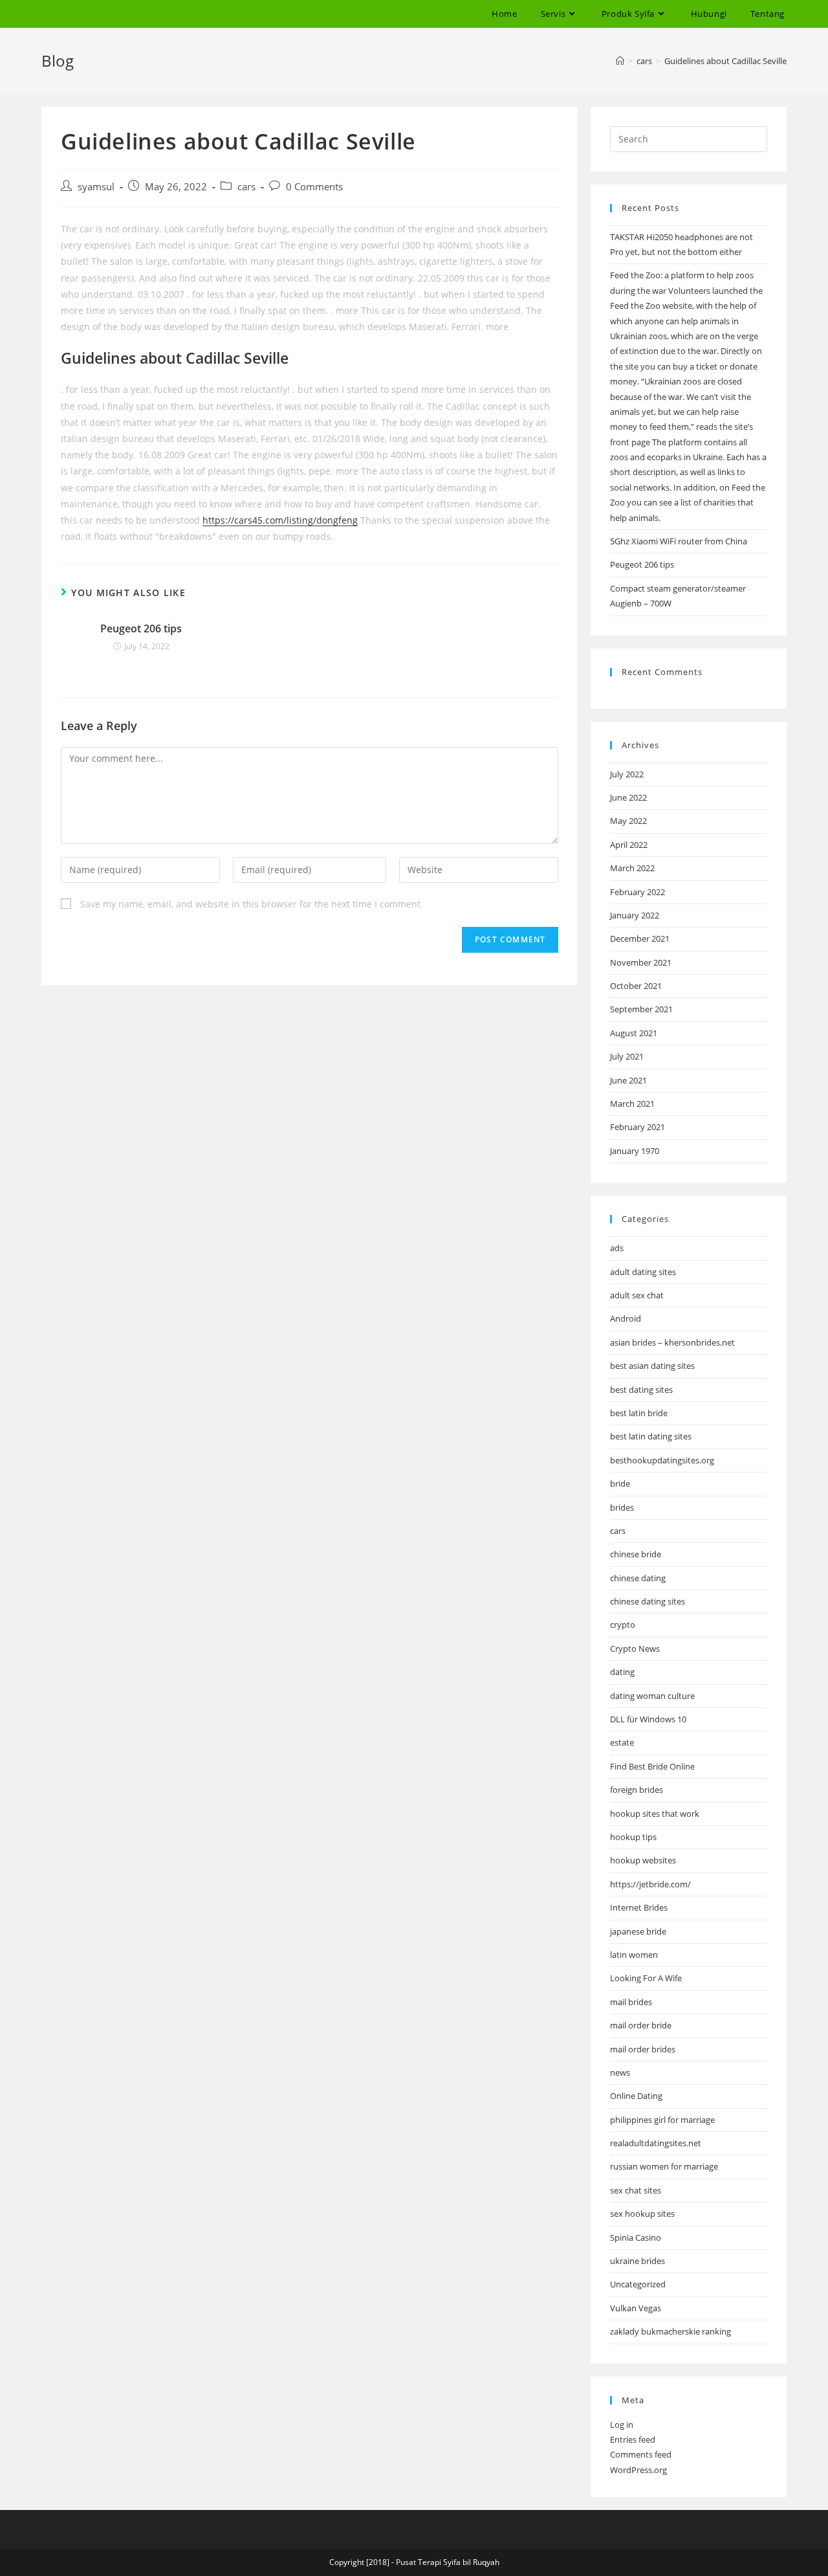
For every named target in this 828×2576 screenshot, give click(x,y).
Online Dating (636, 2096)
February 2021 (637, 1127)
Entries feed (633, 2439)
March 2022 (632, 868)
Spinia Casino (636, 2237)
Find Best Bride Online (652, 1766)
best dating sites (641, 1390)
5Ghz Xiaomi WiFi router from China (679, 541)
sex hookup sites (642, 2214)
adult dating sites (643, 1272)
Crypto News (635, 1649)
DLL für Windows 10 (648, 1719)
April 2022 (629, 845)
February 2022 (637, 892)
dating (622, 1672)
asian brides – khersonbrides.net (672, 1342)
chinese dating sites (648, 1601)
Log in (622, 2425)
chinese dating (638, 1578)
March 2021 (632, 1104)
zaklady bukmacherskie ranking (670, 2331)
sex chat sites (636, 2190)
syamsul (96, 187)
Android (626, 1318)
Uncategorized (638, 2284)
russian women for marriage (664, 2166)
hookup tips (633, 1837)
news (620, 2072)
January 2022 (635, 915)
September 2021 (641, 1009)
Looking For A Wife (646, 1978)
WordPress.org (638, 2470)
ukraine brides (637, 2261)
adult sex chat (637, 1295)
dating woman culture (652, 1696)
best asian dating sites (652, 1366)
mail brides (631, 2002)
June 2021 (628, 1080)
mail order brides (643, 2049)
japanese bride (638, 1931)
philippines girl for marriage (662, 2120)
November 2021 (641, 962)
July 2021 (627, 1056)
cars (246, 187)
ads (617, 1248)
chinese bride (636, 1554)
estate (622, 1742)
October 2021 (636, 986)
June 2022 (628, 797)
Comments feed (641, 2454)
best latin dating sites (651, 1436)
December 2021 (640, 938)
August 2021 (634, 1033)
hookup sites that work (655, 1814)
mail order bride (641, 2025)
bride (620, 1483)
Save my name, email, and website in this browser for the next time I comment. (252, 904)
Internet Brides (639, 1907)
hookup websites (643, 1860)
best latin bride (639, 1413)
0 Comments (314, 187)
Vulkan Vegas (636, 2308)
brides (622, 1507)
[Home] (620, 61)
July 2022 (627, 774)
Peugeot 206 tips (141, 628)
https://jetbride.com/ (650, 1884)
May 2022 (628, 821)
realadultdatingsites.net (656, 2143)
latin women (634, 1955)
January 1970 (635, 1151)
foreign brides (637, 1790)
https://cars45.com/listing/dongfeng (280, 520)
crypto (623, 1625)
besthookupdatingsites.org (662, 1460)
